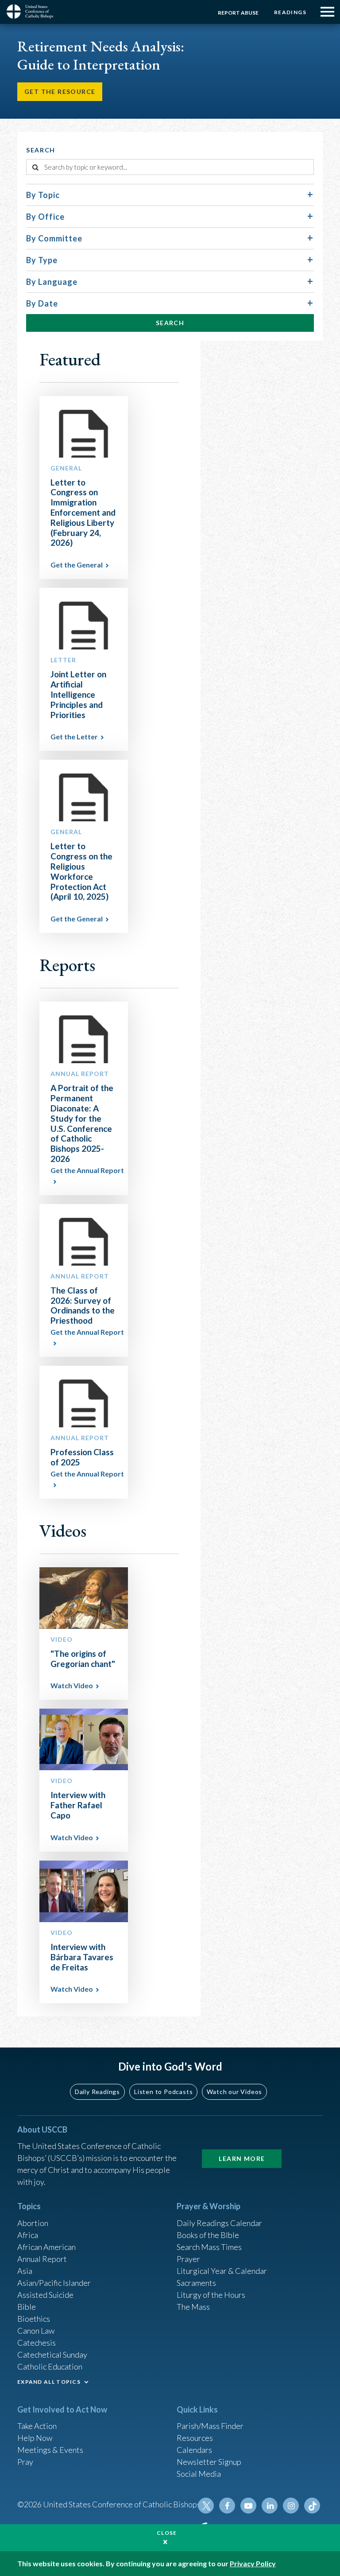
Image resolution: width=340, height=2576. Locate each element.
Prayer (188, 2259)
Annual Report (42, 2259)
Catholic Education (50, 2366)
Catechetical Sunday (52, 2355)
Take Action (37, 2426)
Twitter (206, 2506)
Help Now (35, 2438)
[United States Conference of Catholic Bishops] (33, 12)
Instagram (291, 2506)
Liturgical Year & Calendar (222, 2271)
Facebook (227, 2506)
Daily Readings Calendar (219, 2223)
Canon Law (36, 2331)
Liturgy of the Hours (211, 2295)
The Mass (193, 2307)
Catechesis (37, 2343)
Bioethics (34, 2319)
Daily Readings (97, 2092)
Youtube (248, 2506)
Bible (27, 2307)
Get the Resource (60, 91)
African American (46, 2247)
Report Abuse (238, 13)
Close (167, 2533)
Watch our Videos (234, 2092)
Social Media (199, 2474)
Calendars (194, 2450)
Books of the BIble (208, 2235)
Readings (290, 12)
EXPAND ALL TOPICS (49, 2382)
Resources (195, 2438)
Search (170, 323)
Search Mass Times (209, 2247)
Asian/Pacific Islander (54, 2283)
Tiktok (312, 2506)
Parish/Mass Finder (210, 2426)
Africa (28, 2235)
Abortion (33, 2223)
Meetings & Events (50, 2450)
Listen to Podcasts (163, 2092)
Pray (25, 2462)
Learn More (242, 2158)
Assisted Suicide (45, 2295)
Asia (25, 2271)
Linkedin (270, 2506)
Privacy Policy (253, 2563)
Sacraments (196, 2283)
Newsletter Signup (209, 2462)
